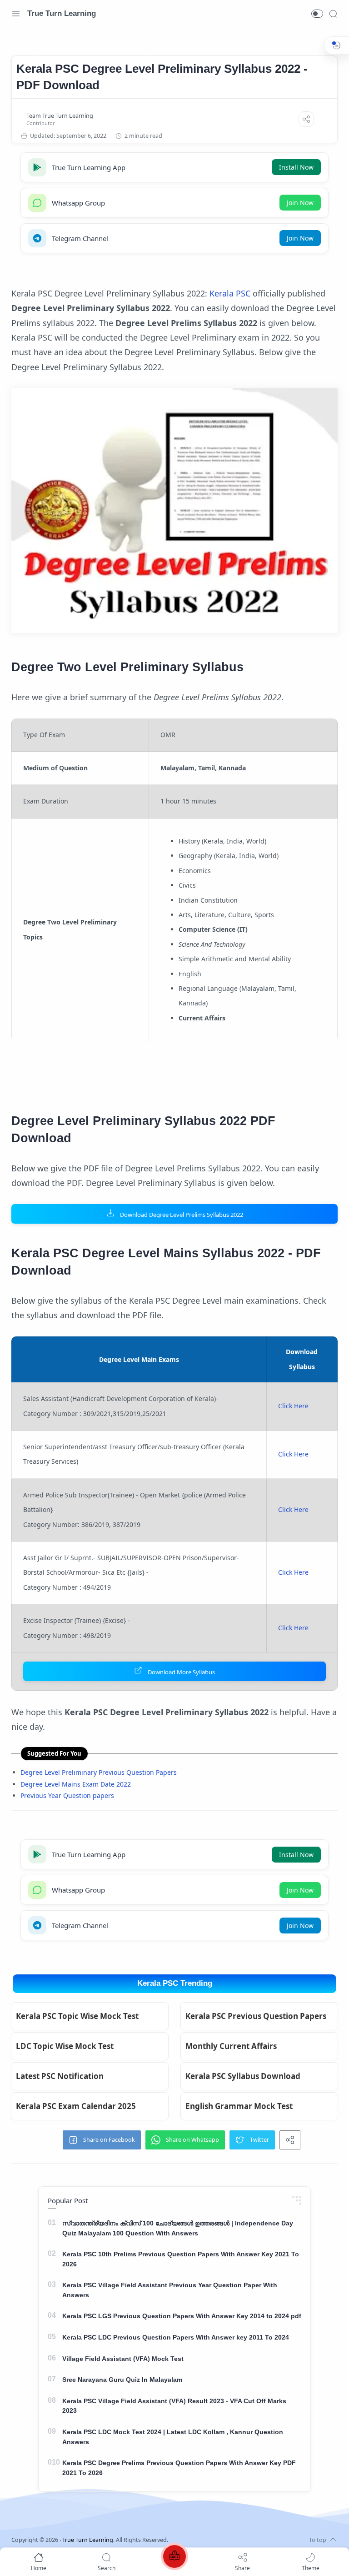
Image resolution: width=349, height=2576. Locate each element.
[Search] (333, 14)
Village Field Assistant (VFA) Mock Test (123, 2359)
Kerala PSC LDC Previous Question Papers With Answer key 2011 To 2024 (176, 2337)
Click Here (293, 1406)
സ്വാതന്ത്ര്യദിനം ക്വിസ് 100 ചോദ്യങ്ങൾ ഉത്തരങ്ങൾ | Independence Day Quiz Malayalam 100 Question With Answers (178, 2228)
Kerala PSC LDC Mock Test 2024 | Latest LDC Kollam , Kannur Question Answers (173, 2437)
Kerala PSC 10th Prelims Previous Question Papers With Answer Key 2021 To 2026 (181, 2259)
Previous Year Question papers (67, 1795)
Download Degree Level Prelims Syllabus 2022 (182, 1215)
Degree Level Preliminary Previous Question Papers (99, 1772)
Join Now (300, 203)
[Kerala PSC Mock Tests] (174, 2558)
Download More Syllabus (181, 1672)
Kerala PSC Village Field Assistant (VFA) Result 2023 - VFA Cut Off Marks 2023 (174, 2406)
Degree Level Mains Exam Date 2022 (76, 1784)
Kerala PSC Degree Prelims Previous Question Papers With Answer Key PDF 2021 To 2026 (179, 2468)
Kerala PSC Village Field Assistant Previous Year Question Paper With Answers (170, 2290)
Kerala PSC (230, 293)
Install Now (296, 167)
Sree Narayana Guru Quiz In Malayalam (122, 2380)
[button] (317, 14)
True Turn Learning (62, 13)
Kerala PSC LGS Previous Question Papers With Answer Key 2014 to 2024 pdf (182, 2316)
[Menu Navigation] (16, 14)
